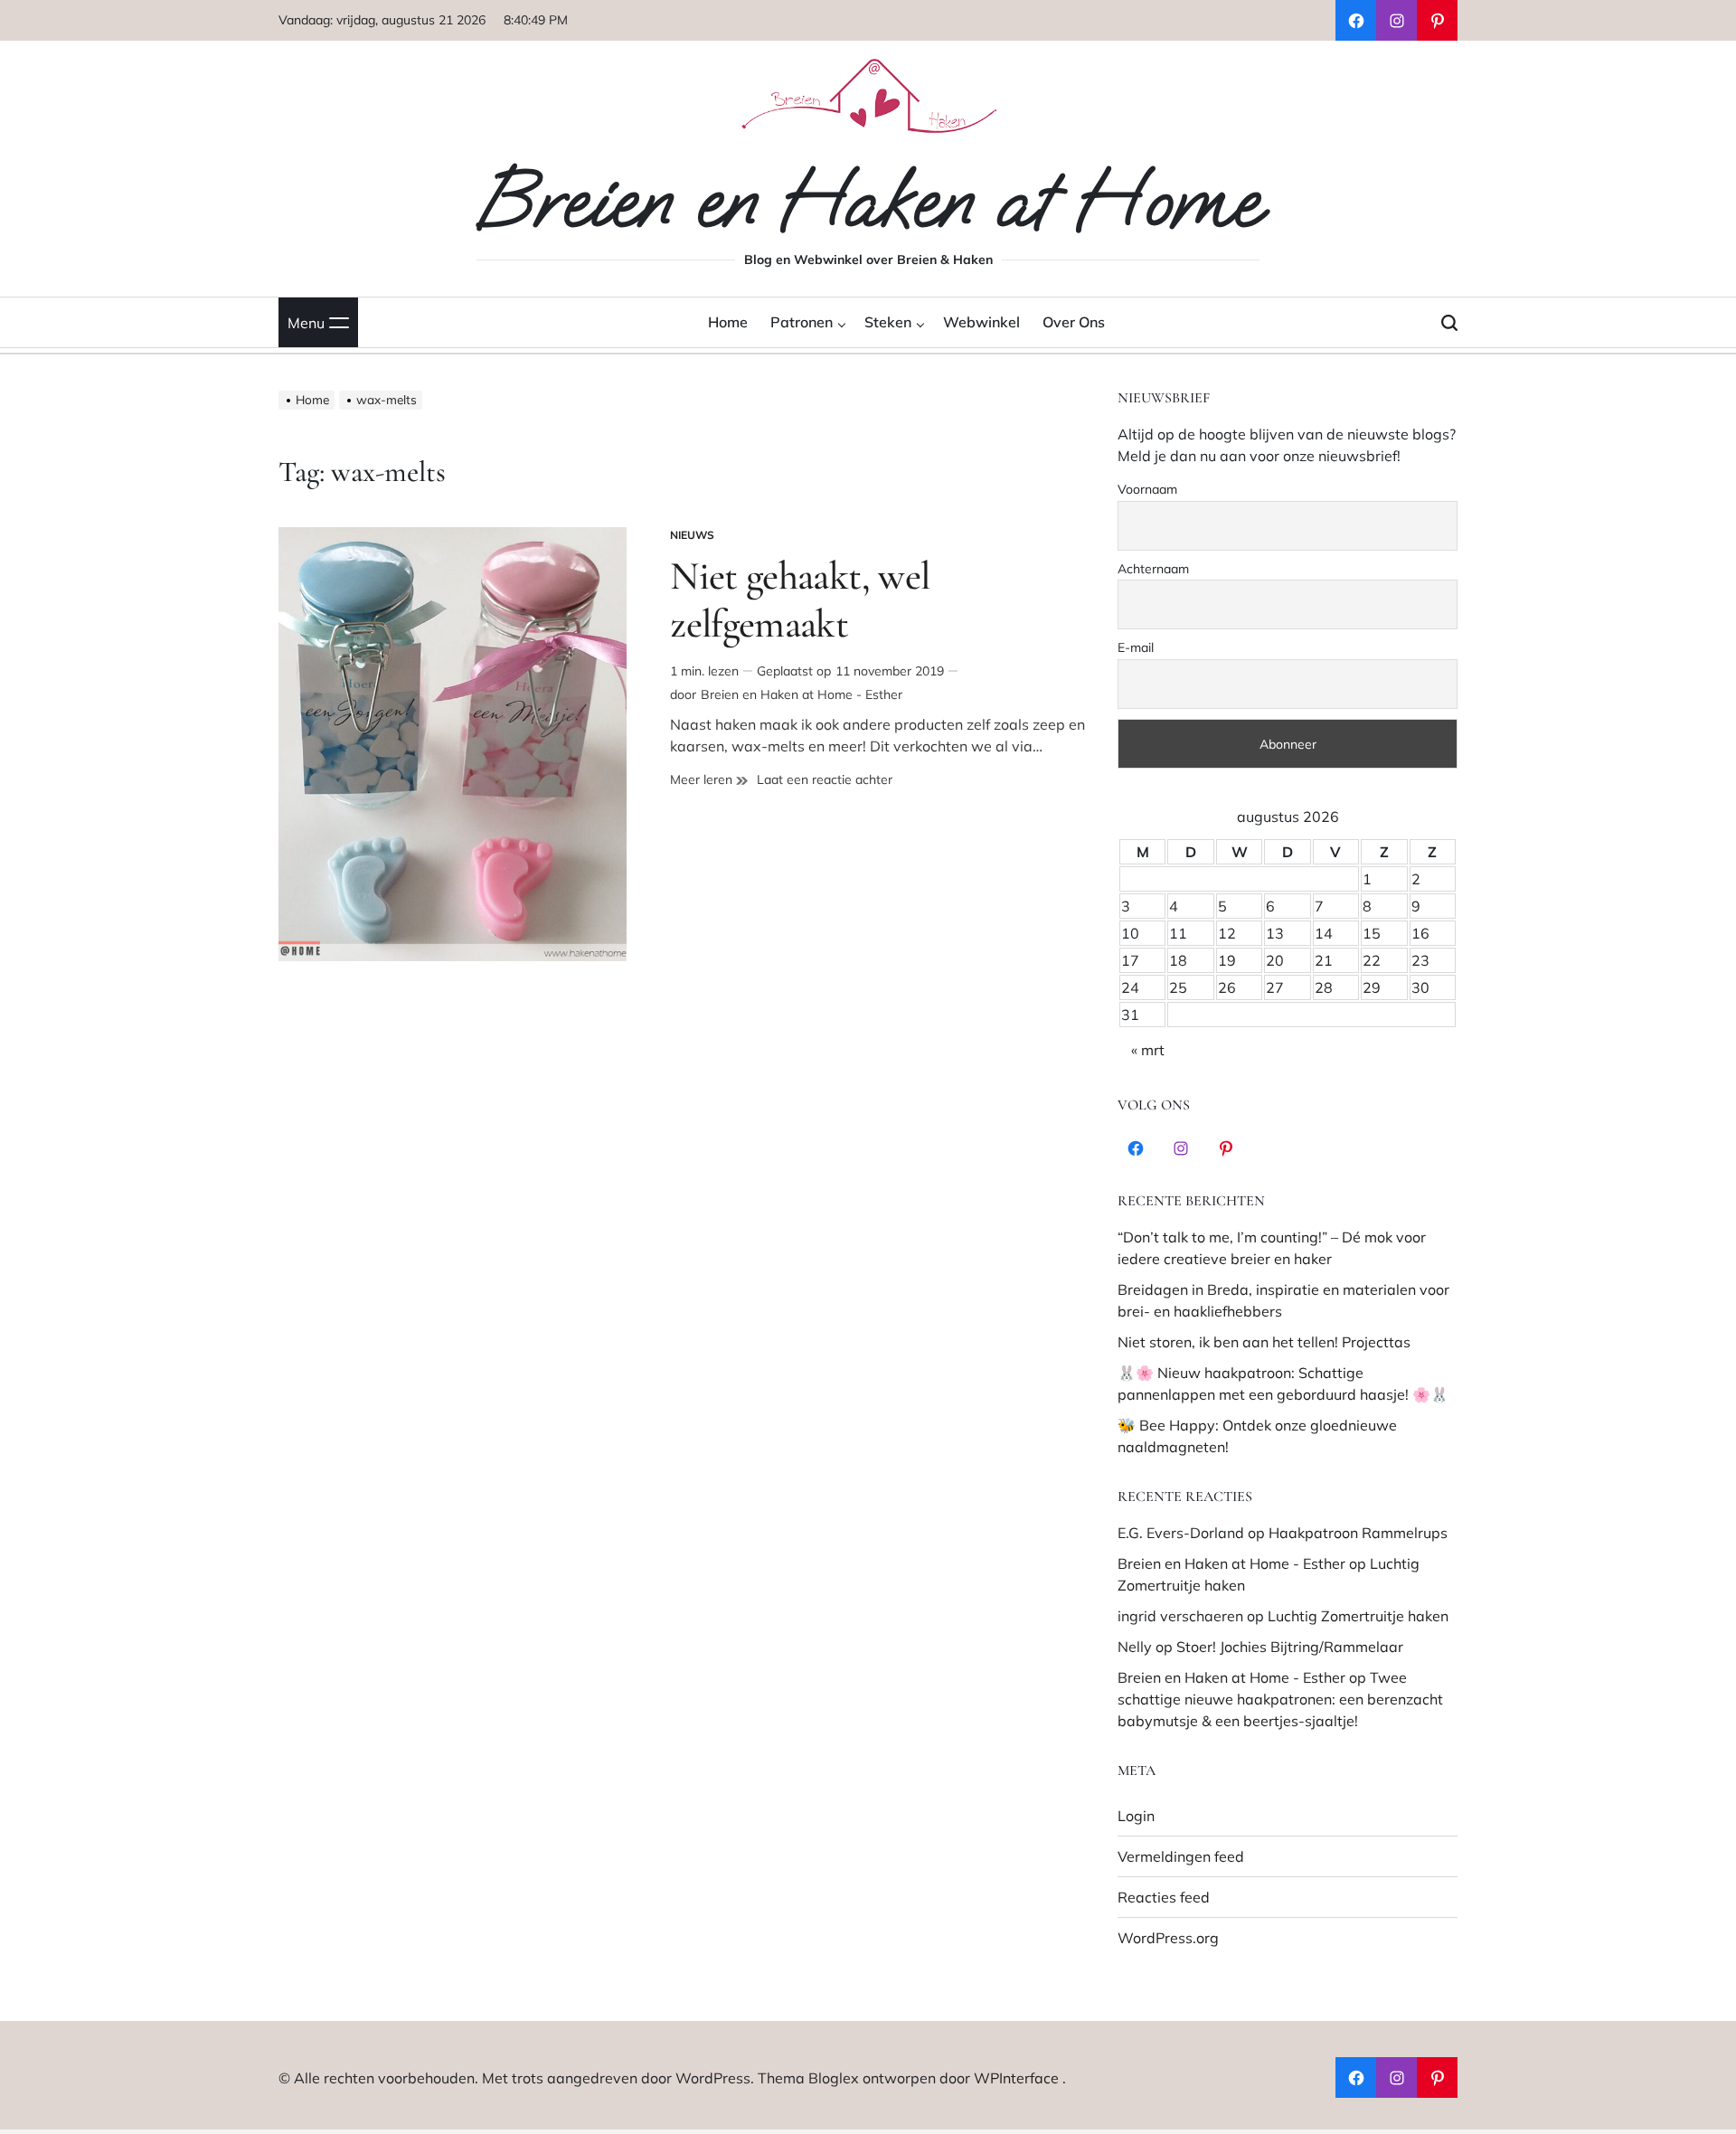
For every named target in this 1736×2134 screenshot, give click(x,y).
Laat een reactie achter (825, 780)
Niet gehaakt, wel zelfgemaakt (800, 600)
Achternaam (1153, 569)
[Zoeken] (1449, 322)
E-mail (1136, 647)
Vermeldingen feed (1181, 1856)
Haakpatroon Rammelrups (1358, 1533)
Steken (888, 322)
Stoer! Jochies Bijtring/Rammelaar (1290, 1647)
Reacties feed (1164, 1897)
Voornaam (1147, 489)
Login (1136, 1816)
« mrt (1148, 1050)
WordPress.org (1168, 1938)
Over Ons (1074, 322)
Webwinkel (981, 322)
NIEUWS (692, 535)
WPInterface (1016, 2078)
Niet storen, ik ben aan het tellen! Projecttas (1264, 1342)
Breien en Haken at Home (868, 201)
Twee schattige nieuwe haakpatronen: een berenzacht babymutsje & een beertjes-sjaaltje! (1280, 1699)
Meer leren (709, 780)
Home (728, 322)
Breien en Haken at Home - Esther (802, 694)
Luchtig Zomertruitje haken (1358, 1616)
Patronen (802, 322)
